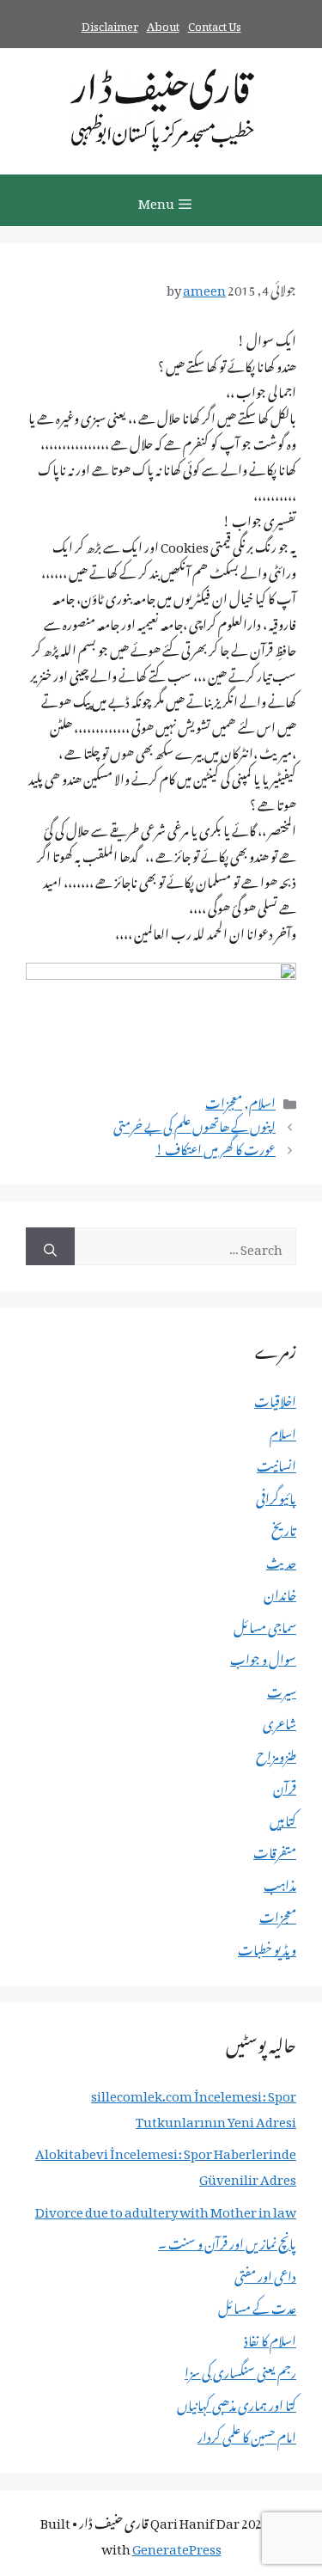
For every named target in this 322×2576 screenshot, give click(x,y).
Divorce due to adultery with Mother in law (166, 2209)
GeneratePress (177, 2546)
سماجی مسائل (265, 1625)
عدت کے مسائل (257, 2305)
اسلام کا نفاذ (270, 2338)
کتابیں (283, 1818)
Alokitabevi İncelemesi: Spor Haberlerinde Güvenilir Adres (166, 2163)
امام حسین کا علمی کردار (247, 2434)
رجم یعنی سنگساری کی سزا (240, 2370)
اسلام (262, 1100)
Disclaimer (110, 24)
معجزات (224, 1100)
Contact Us (215, 24)
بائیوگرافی (276, 1496)
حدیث (281, 1560)
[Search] (50, 1247)
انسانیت (276, 1463)
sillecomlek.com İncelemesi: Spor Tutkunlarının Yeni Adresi (194, 2106)
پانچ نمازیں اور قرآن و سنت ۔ (227, 2241)
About (163, 24)
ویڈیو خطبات (267, 1947)
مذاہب (280, 1882)
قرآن (285, 1785)
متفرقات (275, 1850)
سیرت (282, 1689)
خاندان (280, 1592)
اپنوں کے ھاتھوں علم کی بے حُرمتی (194, 1123)
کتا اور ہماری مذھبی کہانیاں (237, 2402)
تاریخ (284, 1527)
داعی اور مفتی (265, 2273)
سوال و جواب (263, 1656)
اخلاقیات (275, 1398)
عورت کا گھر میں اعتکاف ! (216, 1147)
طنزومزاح (276, 1753)
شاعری (279, 1721)
